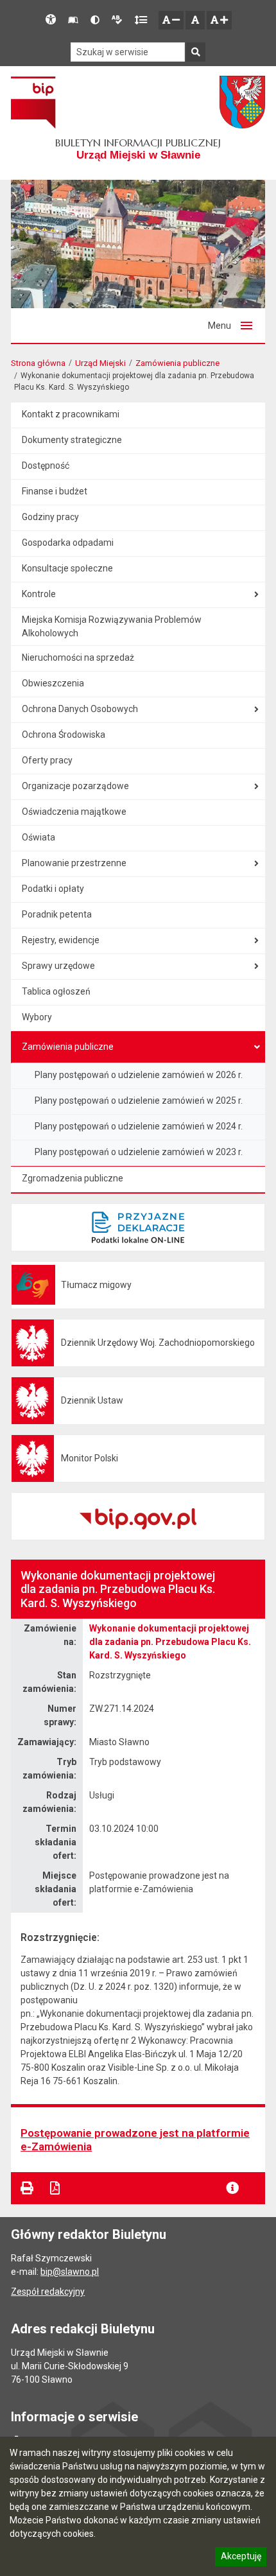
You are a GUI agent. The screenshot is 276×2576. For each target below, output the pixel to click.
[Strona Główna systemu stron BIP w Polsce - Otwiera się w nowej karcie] (33, 102)
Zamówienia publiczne (177, 363)
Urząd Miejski (100, 363)
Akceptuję (241, 2558)
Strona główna (38, 363)
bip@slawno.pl (70, 2272)
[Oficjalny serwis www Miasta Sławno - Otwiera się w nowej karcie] (242, 102)
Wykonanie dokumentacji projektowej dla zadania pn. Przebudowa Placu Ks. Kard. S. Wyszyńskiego (170, 1642)
